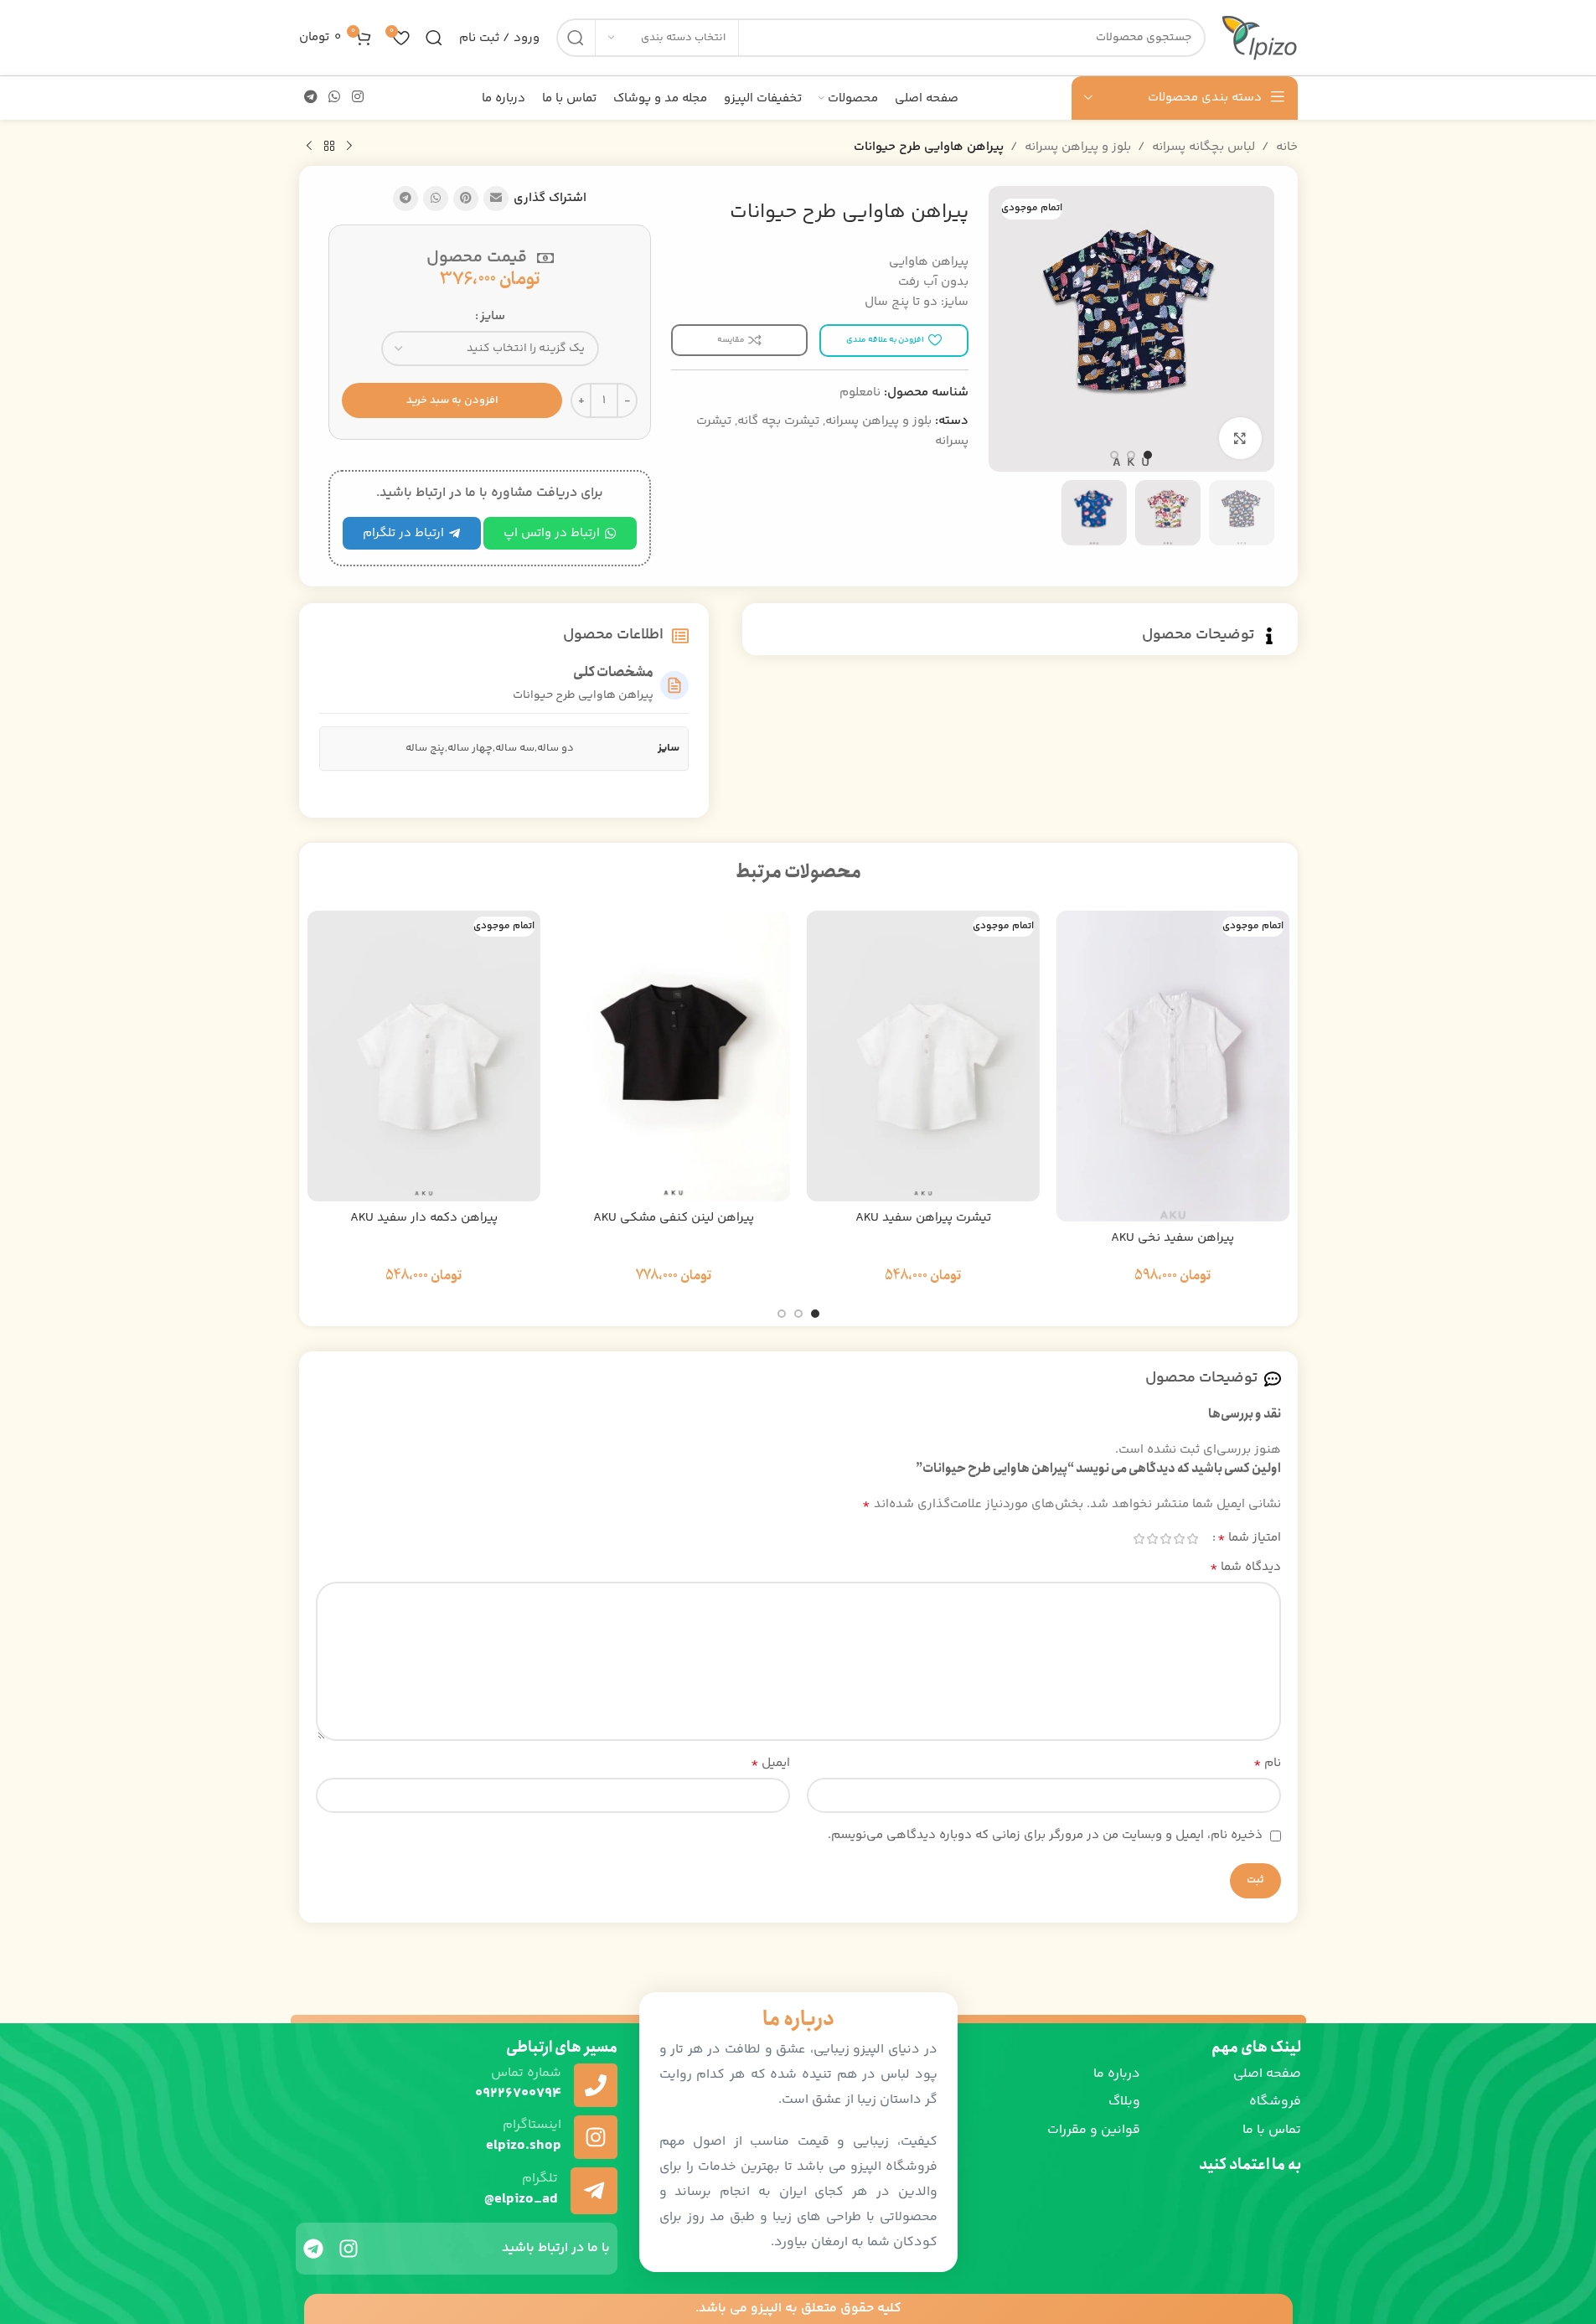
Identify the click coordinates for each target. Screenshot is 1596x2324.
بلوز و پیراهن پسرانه (1078, 147)
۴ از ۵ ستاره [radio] (1153, 1539)
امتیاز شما (1249, 1538)
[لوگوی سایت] (1260, 37)
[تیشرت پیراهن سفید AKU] (923, 1056)
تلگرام (540, 2179)
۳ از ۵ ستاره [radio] (1166, 1539)
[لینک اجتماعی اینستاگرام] (357, 98)
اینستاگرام (532, 2125)
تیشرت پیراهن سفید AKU (923, 1218)
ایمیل (770, 1764)
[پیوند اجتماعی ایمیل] (496, 199)
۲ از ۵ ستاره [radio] (1180, 1539)
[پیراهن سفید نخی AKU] (1173, 1066)
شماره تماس (526, 2073)
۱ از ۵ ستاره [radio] (1193, 1539)
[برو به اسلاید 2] (1131, 455)
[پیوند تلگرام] (311, 98)
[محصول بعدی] (309, 147)
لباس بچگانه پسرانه (1203, 147)
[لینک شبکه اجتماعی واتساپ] (335, 98)
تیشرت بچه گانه (778, 421)
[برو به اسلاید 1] (1148, 455)
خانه (1287, 147)
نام (1267, 1764)
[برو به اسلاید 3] (1114, 455)
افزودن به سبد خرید (452, 400)
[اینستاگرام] (596, 2137)
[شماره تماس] (596, 2085)
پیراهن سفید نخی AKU (1172, 1238)
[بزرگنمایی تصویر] (1240, 438)
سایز (493, 316)
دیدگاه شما (1245, 1567)
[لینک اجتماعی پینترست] (466, 199)
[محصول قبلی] (349, 147)
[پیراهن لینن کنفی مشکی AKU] (674, 1056)
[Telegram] (313, 2249)
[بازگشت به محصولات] (329, 147)
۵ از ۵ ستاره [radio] (1139, 1539)
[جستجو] (576, 38)
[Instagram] (349, 2249)
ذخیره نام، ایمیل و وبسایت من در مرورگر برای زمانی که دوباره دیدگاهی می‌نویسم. (1045, 1835)
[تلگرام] (594, 2191)
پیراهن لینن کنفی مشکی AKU (674, 1218)
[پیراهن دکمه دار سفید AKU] (424, 1056)
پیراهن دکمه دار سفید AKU (424, 1218)
